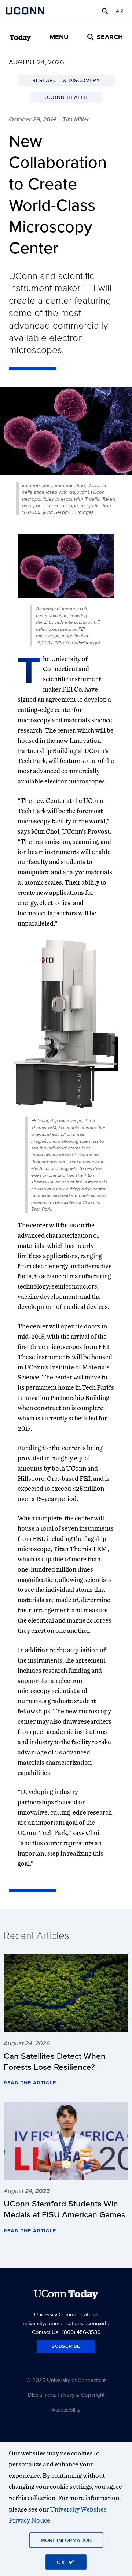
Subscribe (66, 2346)
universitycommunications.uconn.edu (66, 2323)
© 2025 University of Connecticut (66, 2380)
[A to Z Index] (120, 11)
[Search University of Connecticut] (105, 11)
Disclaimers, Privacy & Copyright (66, 2395)
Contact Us (45, 2332)
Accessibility (66, 2410)
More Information (66, 2540)
